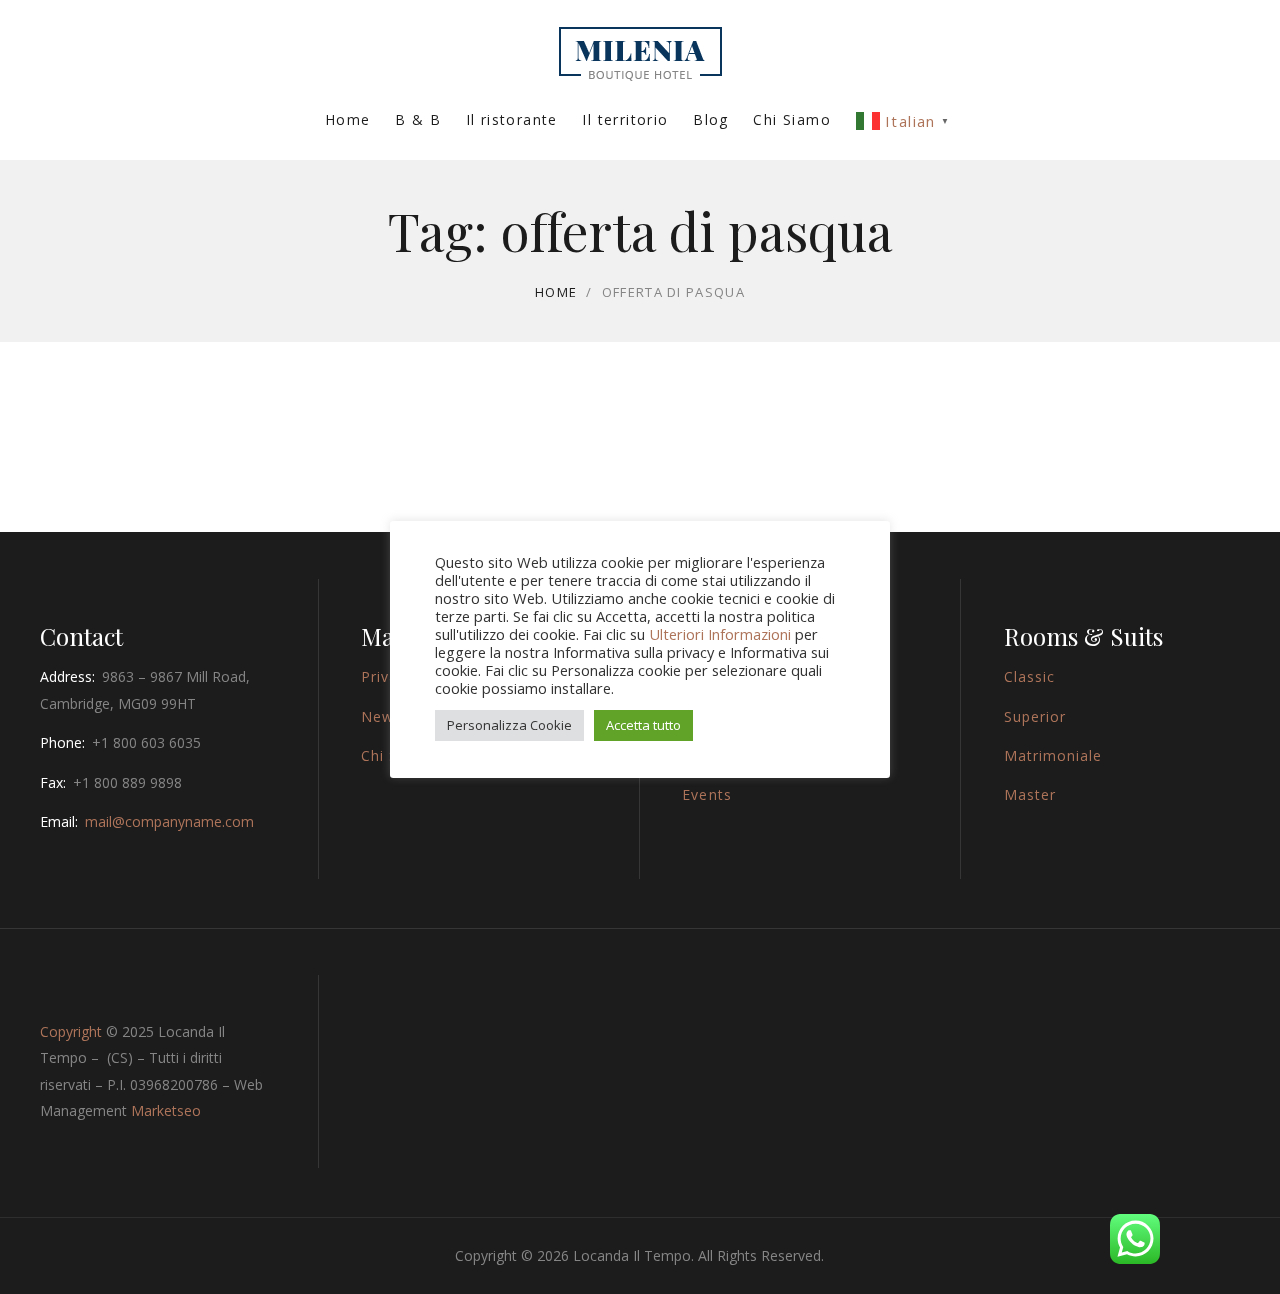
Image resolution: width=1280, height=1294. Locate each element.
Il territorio (625, 119)
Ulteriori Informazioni (720, 634)
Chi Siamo (792, 119)
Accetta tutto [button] (643, 725)
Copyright (71, 1031)
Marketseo (166, 1110)
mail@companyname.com (169, 821)
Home (348, 119)
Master (1030, 794)
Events (706, 794)
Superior (1035, 716)
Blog (711, 119)
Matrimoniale (1053, 755)
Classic (1029, 676)
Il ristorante (512, 119)
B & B (418, 119)
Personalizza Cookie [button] (509, 725)
